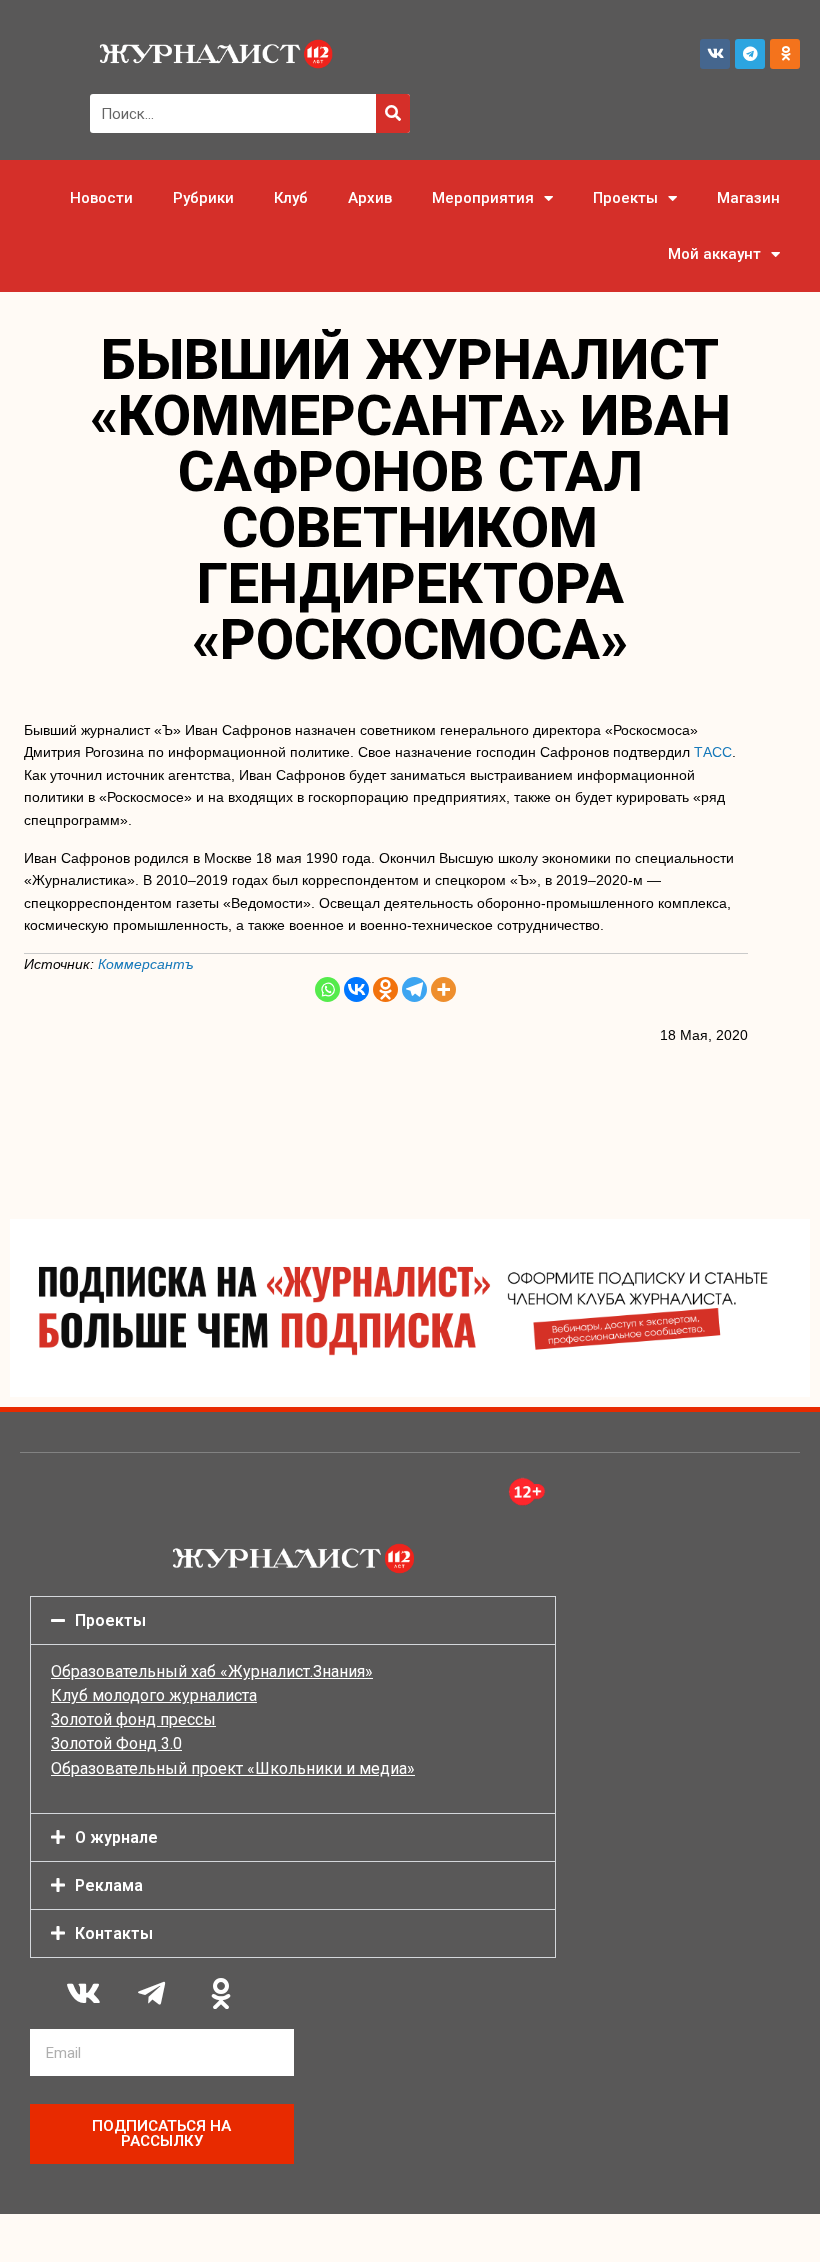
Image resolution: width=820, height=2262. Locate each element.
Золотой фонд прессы (133, 1719)
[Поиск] (393, 113)
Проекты (625, 198)
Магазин (748, 198)
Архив (370, 198)
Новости (101, 198)
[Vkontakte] (356, 989)
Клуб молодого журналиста (154, 1695)
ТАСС (713, 752)
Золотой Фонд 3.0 (116, 1743)
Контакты (114, 1933)
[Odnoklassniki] (785, 54)
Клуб (291, 198)
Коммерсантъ (146, 964)
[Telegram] (750, 54)
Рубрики (203, 198)
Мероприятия (483, 198)
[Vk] (715, 54)
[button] (293, 1620)
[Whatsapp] (327, 989)
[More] (443, 989)
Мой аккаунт (714, 254)
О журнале (116, 1837)
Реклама (109, 1885)
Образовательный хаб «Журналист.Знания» (212, 1671)
